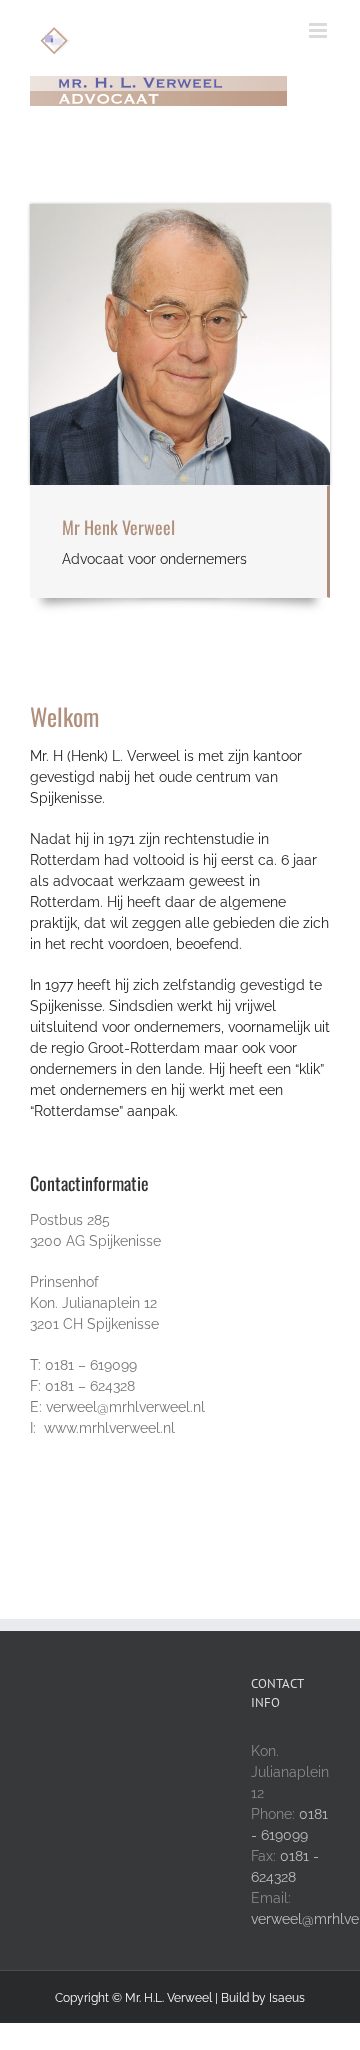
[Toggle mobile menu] (319, 30)
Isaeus (287, 1998)
